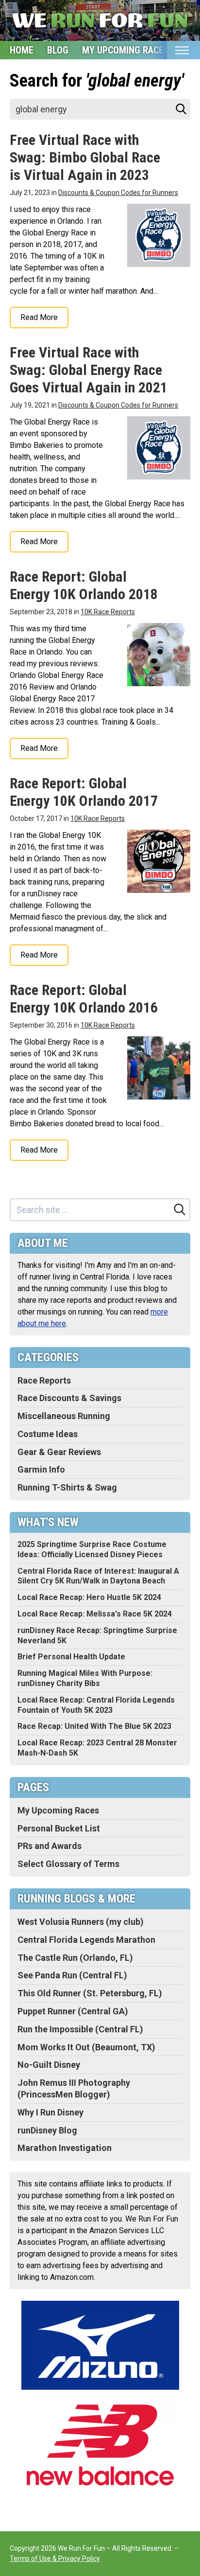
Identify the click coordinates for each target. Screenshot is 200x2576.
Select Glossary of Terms (68, 1864)
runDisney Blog (47, 2130)
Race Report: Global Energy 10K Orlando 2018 (84, 585)
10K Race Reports (108, 612)
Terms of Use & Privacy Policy (55, 2558)
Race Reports (44, 1380)
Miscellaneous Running (64, 1416)
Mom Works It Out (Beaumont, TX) (86, 2047)
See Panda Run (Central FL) (72, 1975)
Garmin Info (41, 1469)
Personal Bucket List (59, 1828)
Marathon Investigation (65, 2148)
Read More (39, 317)
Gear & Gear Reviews (59, 1452)
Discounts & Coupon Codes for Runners (118, 193)
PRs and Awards (50, 1846)
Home (22, 50)
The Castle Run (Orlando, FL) (75, 1958)
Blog (58, 50)
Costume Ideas (48, 1434)
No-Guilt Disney (49, 2065)
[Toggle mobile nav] (182, 50)
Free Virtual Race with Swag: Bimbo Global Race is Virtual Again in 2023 (85, 157)
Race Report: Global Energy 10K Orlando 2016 (84, 999)
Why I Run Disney (50, 2112)
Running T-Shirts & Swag (67, 1487)
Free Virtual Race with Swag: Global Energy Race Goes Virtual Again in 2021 (89, 370)
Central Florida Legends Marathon (86, 1940)
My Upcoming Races (125, 50)
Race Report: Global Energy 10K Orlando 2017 (84, 792)
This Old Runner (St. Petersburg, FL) (90, 1993)
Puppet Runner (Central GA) (73, 2011)
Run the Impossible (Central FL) (80, 2029)
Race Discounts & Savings (69, 1398)
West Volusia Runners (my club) (81, 1922)
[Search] (181, 109)
